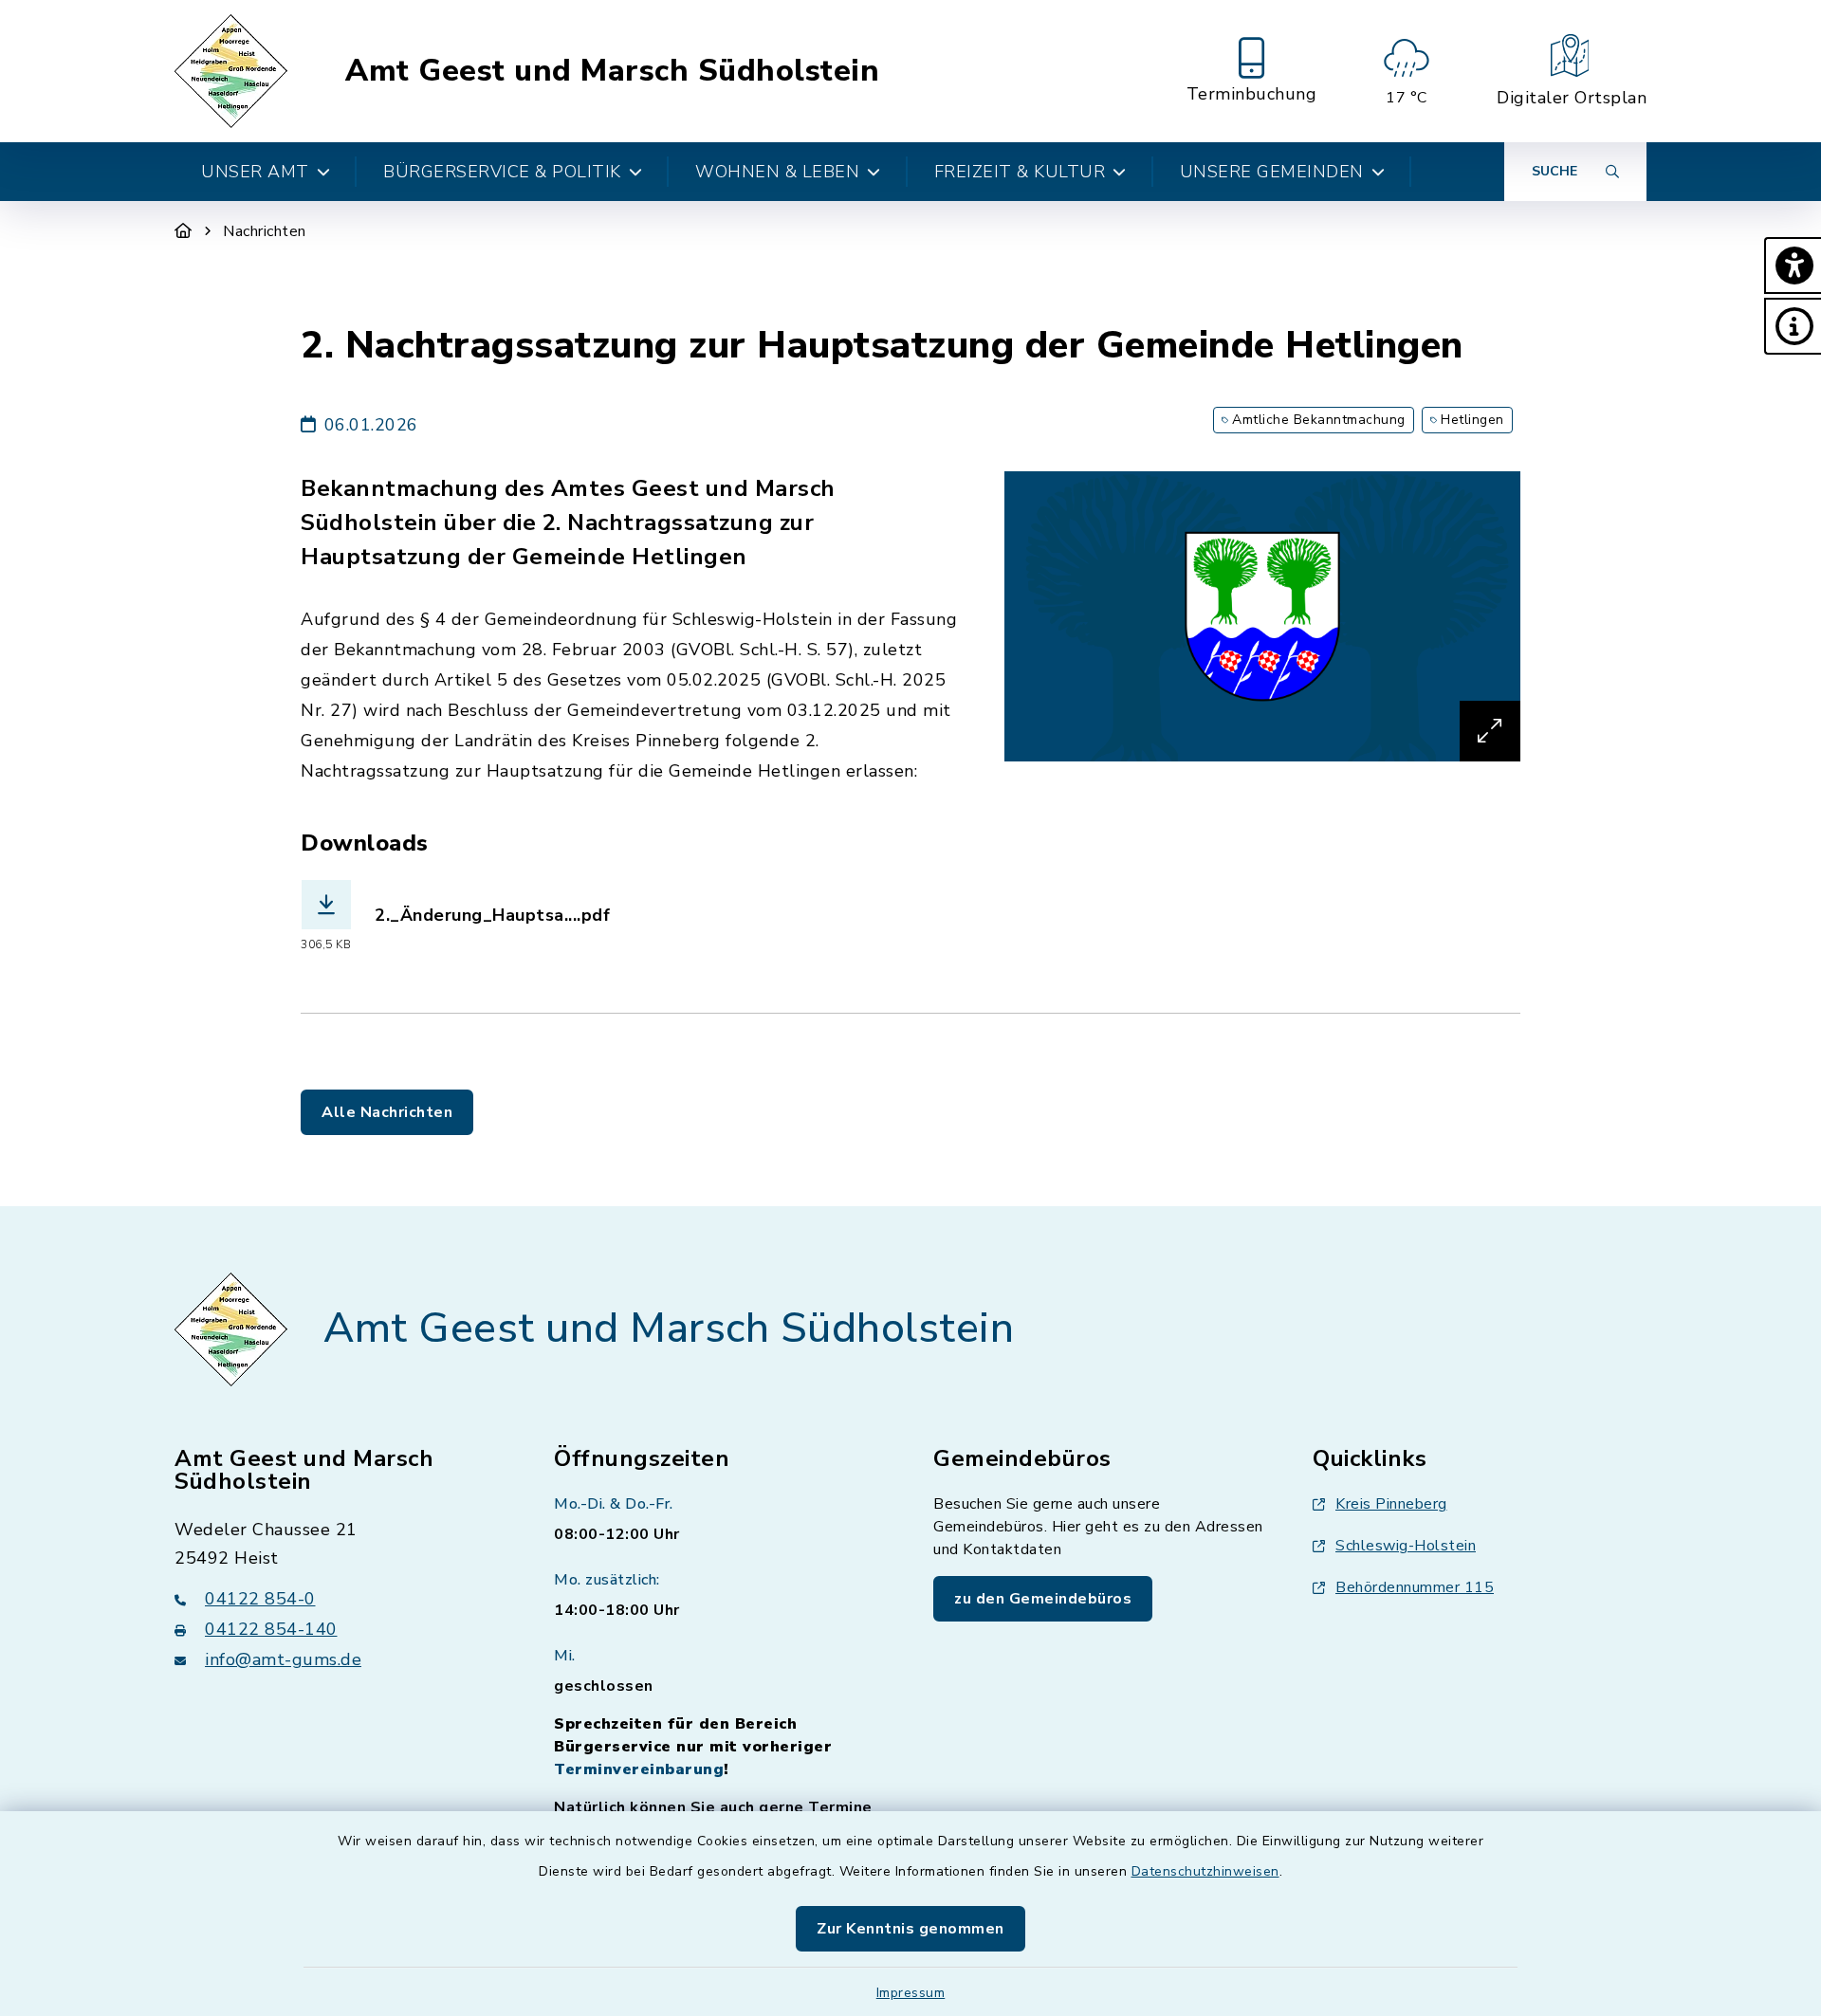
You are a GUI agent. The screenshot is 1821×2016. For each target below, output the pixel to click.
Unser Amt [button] (255, 172)
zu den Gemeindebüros (1043, 1599)
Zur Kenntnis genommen (910, 1929)
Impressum (911, 1993)
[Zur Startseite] (184, 231)
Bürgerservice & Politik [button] (502, 172)
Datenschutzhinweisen (1205, 1871)
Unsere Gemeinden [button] (1272, 172)
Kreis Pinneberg (1391, 1504)
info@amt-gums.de (283, 1659)
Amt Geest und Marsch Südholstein (612, 71)
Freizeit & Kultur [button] (1020, 172)
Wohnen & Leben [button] (777, 172)
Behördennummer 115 (1415, 1587)
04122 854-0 (260, 1599)
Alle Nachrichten (387, 1112)
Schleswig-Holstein (1406, 1546)
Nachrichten (265, 231)
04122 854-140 (271, 1629)
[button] (1793, 266)
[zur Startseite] (234, 71)
